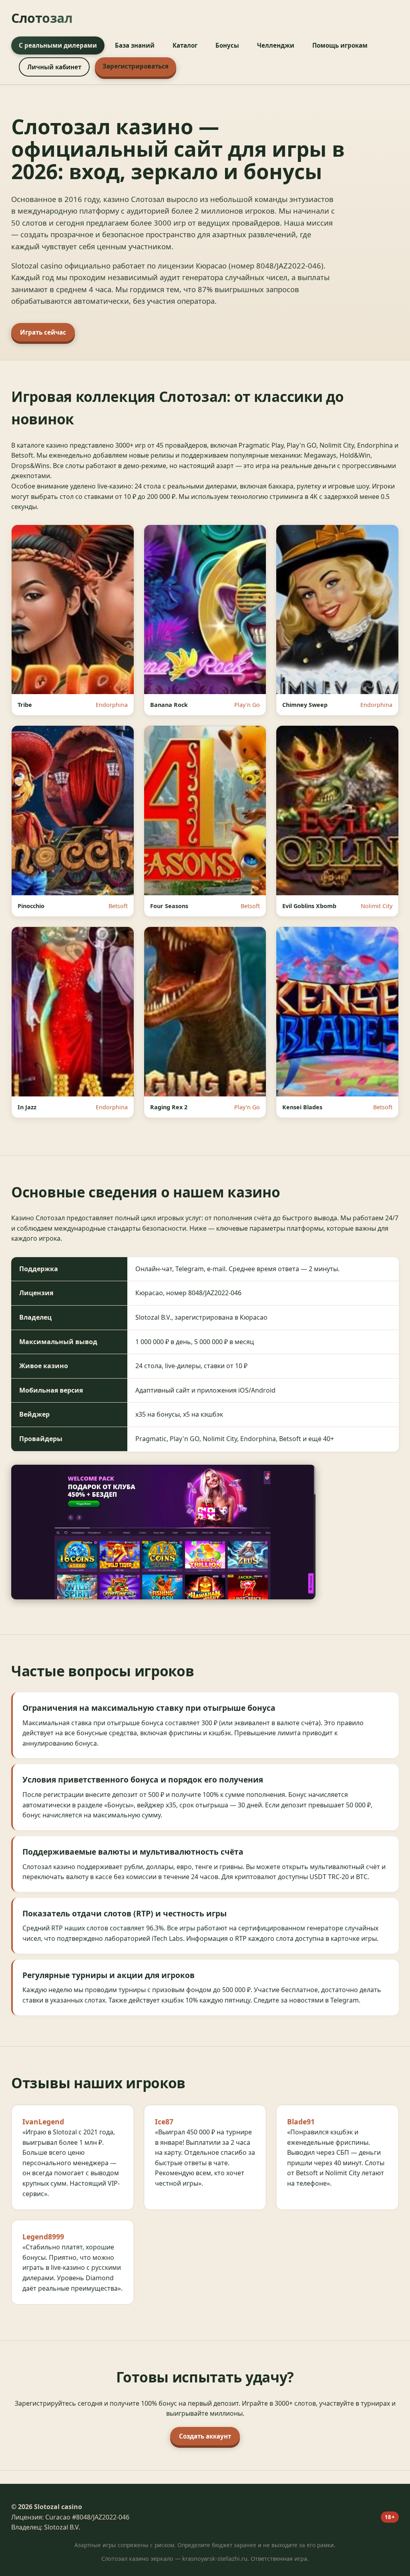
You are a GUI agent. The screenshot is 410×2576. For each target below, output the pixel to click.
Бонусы (227, 45)
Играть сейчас (43, 332)
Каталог (185, 45)
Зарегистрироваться (136, 66)
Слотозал (42, 18)
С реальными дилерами (58, 45)
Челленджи (276, 45)
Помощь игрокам (340, 45)
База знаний (135, 45)
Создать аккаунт (205, 2436)
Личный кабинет (54, 67)
